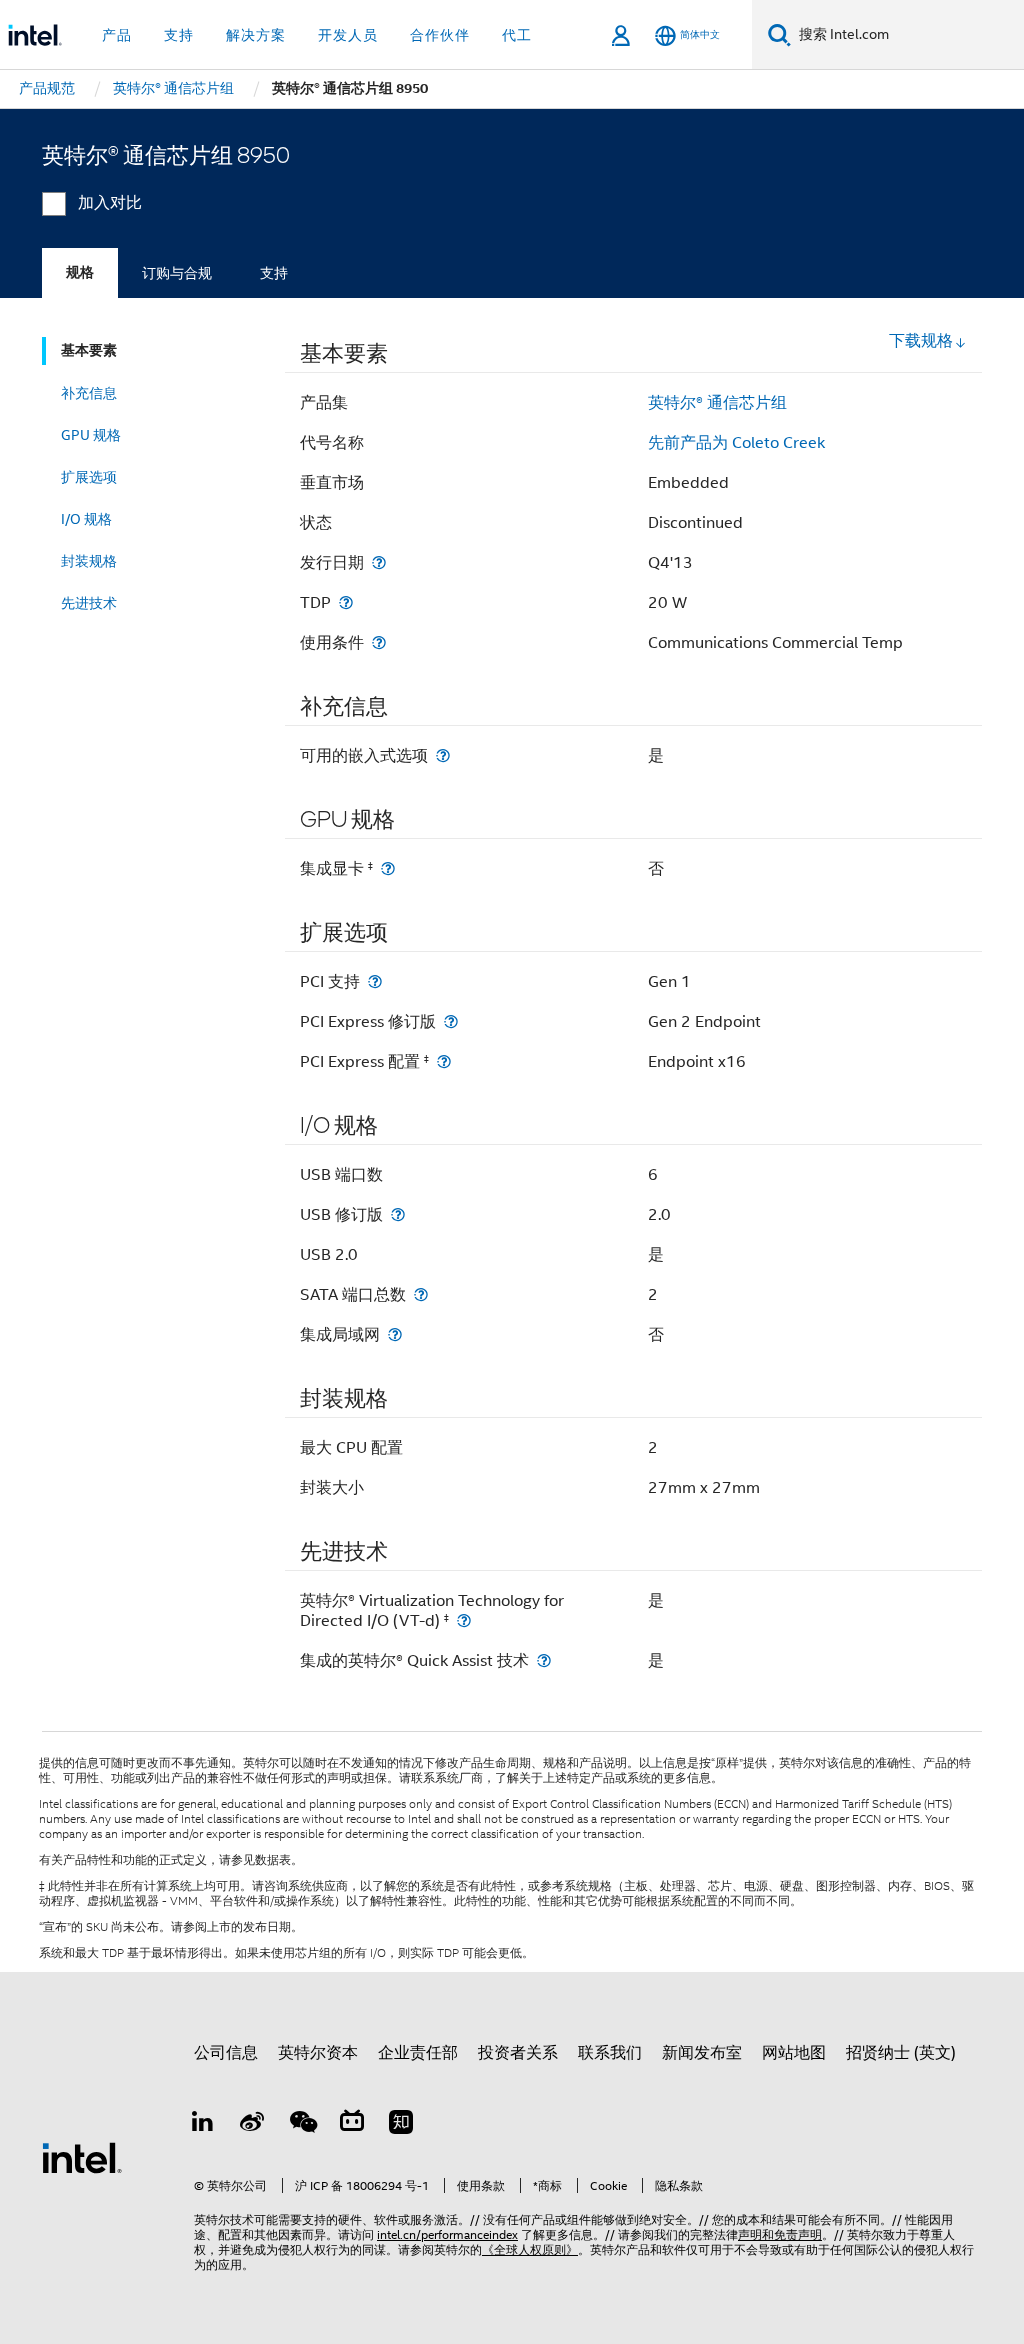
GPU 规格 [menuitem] (91, 435)
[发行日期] (379, 562)
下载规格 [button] (921, 341)
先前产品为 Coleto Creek (736, 443)
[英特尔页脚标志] (82, 2157)
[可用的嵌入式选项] (443, 755)
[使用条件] (379, 642)
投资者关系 (518, 2053)
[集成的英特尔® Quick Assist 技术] (544, 1660)
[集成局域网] (395, 1334)
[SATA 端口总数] (421, 1294)
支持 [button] (179, 35)
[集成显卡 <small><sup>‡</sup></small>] (388, 868)
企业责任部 (418, 2053)
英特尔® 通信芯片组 (717, 403)
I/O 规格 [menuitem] (86, 519)
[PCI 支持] (375, 981)
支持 (274, 273)
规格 (80, 272)
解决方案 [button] (256, 35)
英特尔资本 (318, 2053)
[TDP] (346, 602)
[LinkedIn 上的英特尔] (203, 2125)
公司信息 (226, 2053)
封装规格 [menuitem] (89, 561)
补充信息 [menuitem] (89, 393)
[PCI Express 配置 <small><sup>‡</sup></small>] (444, 1061)
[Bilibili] (352, 2125)
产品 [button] (117, 35)
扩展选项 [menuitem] (89, 477)
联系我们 (610, 2053)
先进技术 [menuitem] (89, 603)
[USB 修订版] (398, 1214)
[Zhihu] (401, 2125)
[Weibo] (253, 2125)
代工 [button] (517, 35)
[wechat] (302, 2125)
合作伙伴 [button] (440, 35)
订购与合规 (177, 273)
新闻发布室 (702, 2053)
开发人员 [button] (348, 35)
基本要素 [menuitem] (89, 350)
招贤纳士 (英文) (901, 2053)
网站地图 (794, 2053)
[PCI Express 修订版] (451, 1021)
